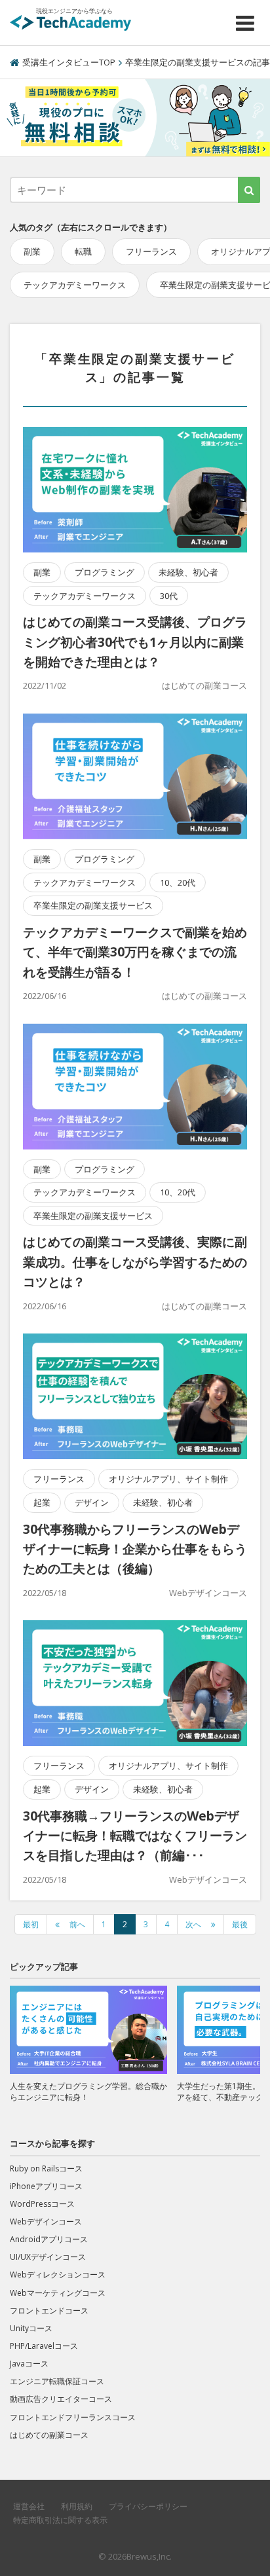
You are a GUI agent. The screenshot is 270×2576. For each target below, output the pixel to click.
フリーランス (151, 251)
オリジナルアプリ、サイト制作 (168, 1479)
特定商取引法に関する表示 (60, 2520)
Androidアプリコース (49, 2239)
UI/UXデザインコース (48, 2257)
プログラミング (105, 572)
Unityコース (31, 2328)
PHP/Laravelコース (44, 2346)
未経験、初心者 (188, 572)
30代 (169, 596)
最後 (240, 1924)
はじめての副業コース (204, 685)
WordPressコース (42, 2204)
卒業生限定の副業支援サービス (93, 905)
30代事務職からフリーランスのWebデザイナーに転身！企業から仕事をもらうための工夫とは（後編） (135, 1549)
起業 (42, 1502)
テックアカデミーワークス (75, 285)
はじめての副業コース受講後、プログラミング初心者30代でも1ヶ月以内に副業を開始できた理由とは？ (135, 642)
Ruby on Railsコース (46, 2168)
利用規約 (77, 2506)
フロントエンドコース (49, 2311)
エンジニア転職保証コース (57, 2381)
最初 (31, 1924)
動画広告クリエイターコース (61, 2399)
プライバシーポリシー (148, 2506)
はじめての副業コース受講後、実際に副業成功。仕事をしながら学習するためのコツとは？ (135, 1262)
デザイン (92, 1502)
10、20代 (178, 882)
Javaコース (29, 2364)
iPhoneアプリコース (46, 2186)
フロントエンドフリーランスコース (73, 2417)
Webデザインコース (208, 1593)
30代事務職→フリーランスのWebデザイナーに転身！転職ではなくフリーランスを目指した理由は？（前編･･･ (135, 1836)
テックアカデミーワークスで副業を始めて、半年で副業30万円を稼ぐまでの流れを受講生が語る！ (135, 952)
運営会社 (29, 2506)
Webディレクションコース (58, 2275)
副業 (32, 251)
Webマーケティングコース (58, 2293)
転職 (83, 251)
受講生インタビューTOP (69, 62)
